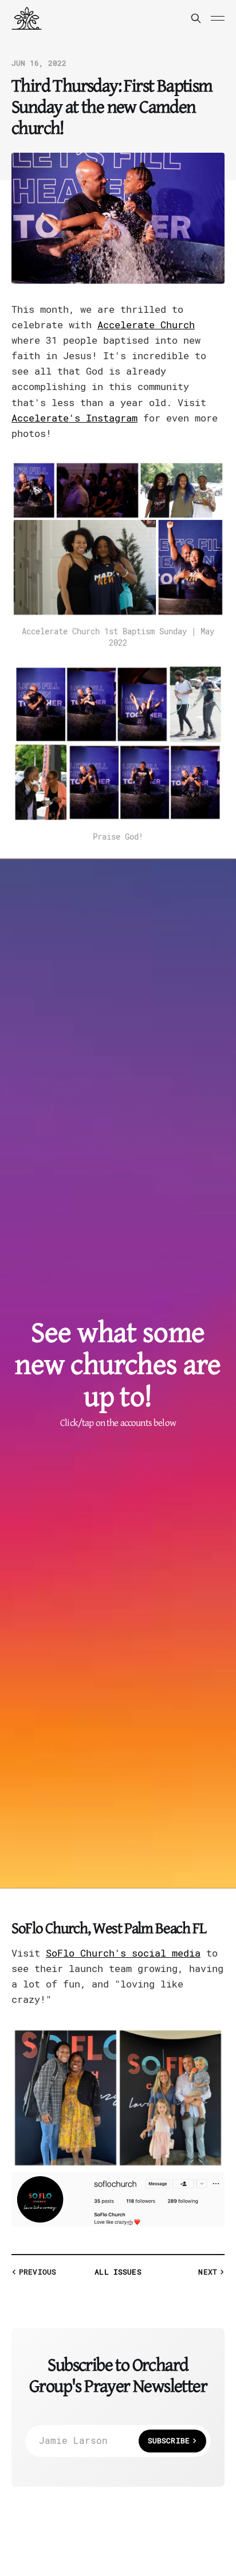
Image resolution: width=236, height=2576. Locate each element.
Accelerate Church (146, 325)
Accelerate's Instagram (74, 418)
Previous (38, 2272)
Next (208, 2272)
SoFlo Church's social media (123, 1953)
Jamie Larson (114, 2441)
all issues (118, 2272)
